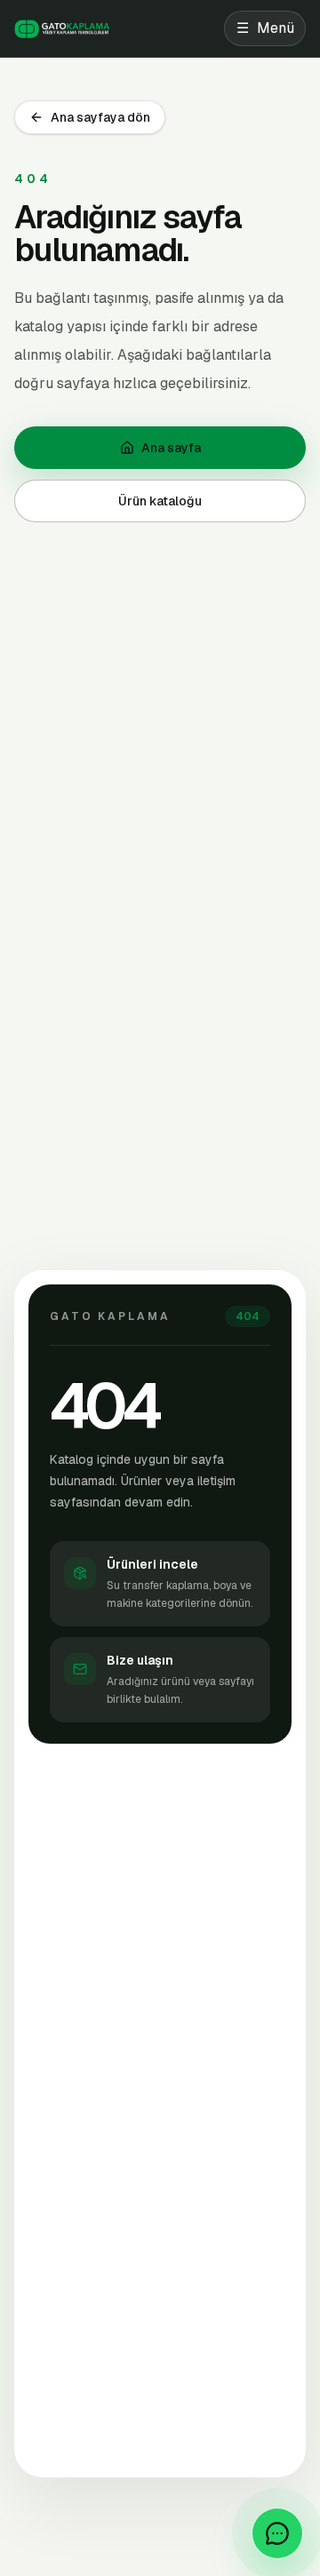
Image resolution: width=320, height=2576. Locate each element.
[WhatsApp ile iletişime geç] (277, 2533)
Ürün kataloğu (160, 501)
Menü (265, 28)
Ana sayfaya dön (100, 117)
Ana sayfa (171, 448)
